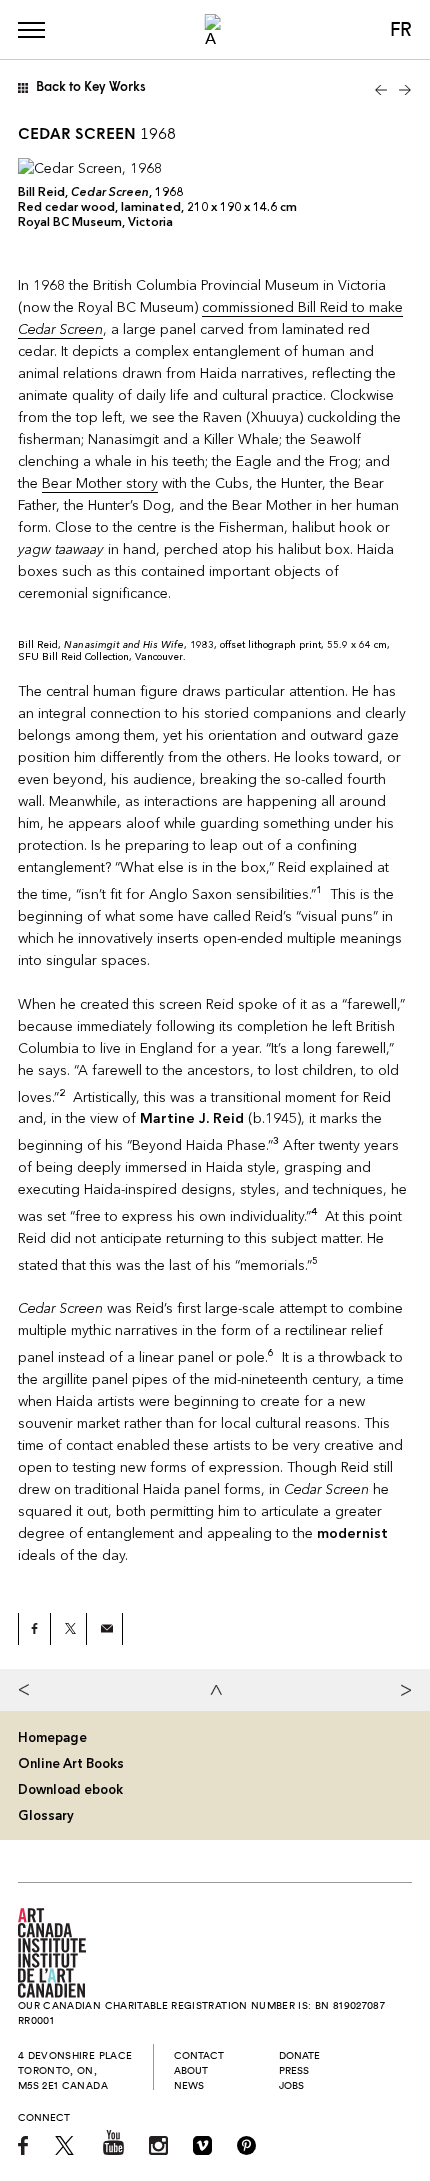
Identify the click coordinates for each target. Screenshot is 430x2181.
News (189, 2085)
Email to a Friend (107, 1629)
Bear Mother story (100, 483)
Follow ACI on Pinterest (246, 2145)
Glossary (46, 1815)
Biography (30, 1690)
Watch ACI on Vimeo (202, 2145)
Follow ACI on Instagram (158, 2145)
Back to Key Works (91, 87)
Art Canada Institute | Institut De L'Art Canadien (52, 1953)
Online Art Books (71, 1763)
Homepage (52, 1737)
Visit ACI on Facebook (24, 2145)
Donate (299, 2055)
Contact (199, 2055)
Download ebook (70, 1789)
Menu (31, 30)
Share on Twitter (71, 1629)
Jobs (291, 2085)
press (294, 2070)
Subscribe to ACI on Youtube (113, 2142)
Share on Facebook (35, 1629)
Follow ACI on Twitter (66, 2145)
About (191, 2070)
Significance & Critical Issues (400, 1690)
